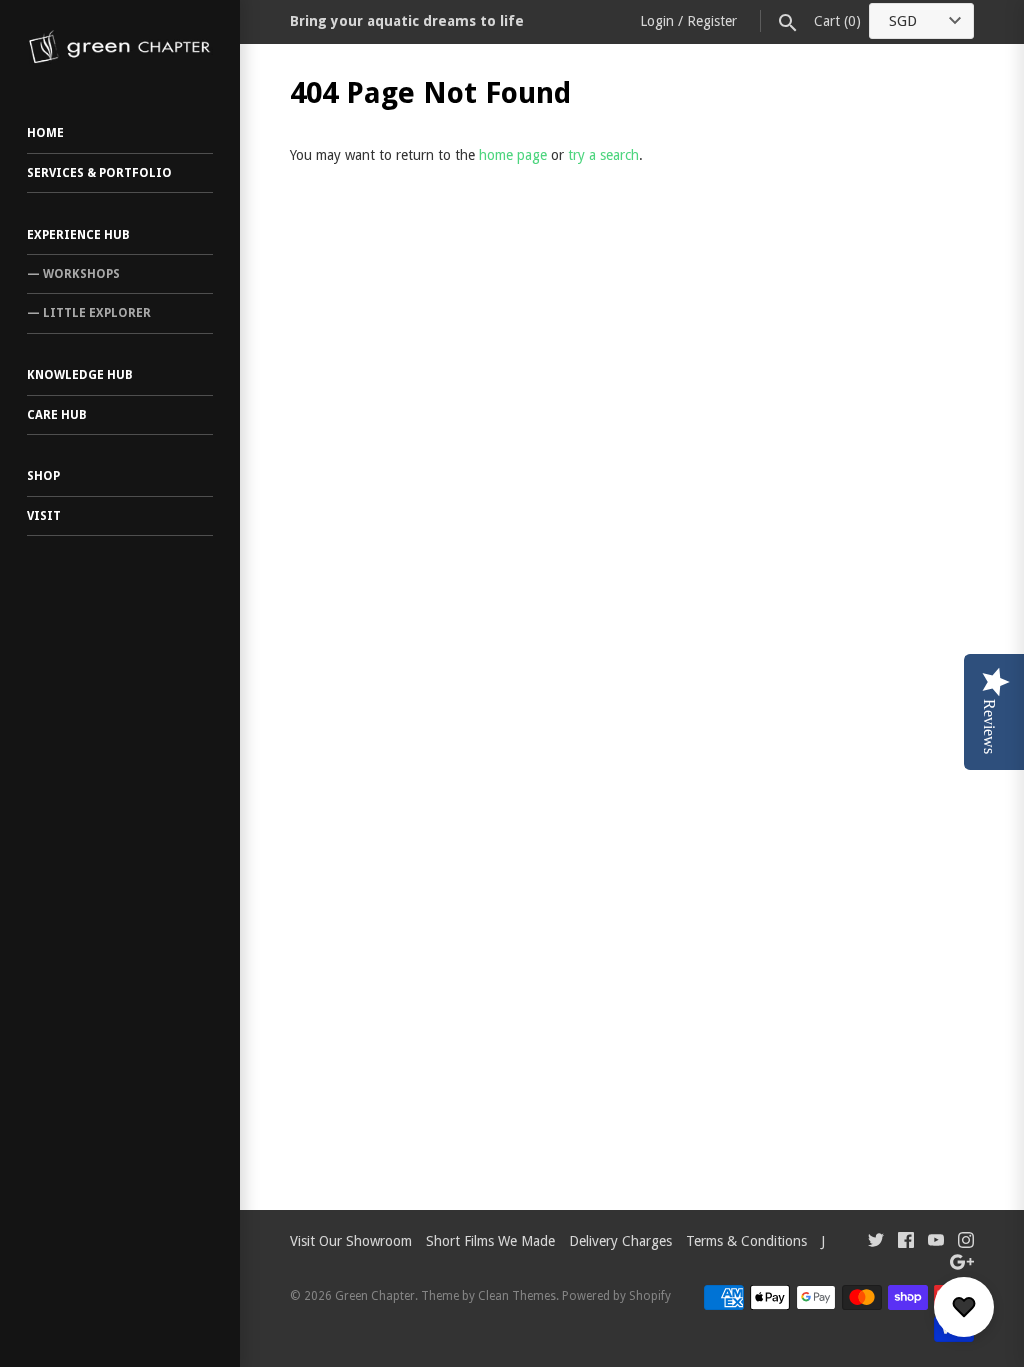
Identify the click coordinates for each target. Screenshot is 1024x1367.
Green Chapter (375, 1296)
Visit (44, 516)
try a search (603, 155)
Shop (43, 476)
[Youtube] (936, 1242)
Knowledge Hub (80, 375)
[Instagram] (966, 1242)
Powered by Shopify (616, 1296)
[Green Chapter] (120, 47)
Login (657, 21)
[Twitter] (876, 1242)
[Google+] (962, 1264)
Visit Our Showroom (351, 1241)
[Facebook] (906, 1242)
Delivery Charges (620, 1241)
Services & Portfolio (99, 173)
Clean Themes (517, 1296)
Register (712, 21)
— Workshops (73, 274)
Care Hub (57, 415)
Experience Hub (78, 235)
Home (45, 133)
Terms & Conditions (746, 1241)
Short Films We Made (490, 1241)
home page (513, 155)
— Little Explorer (89, 313)
